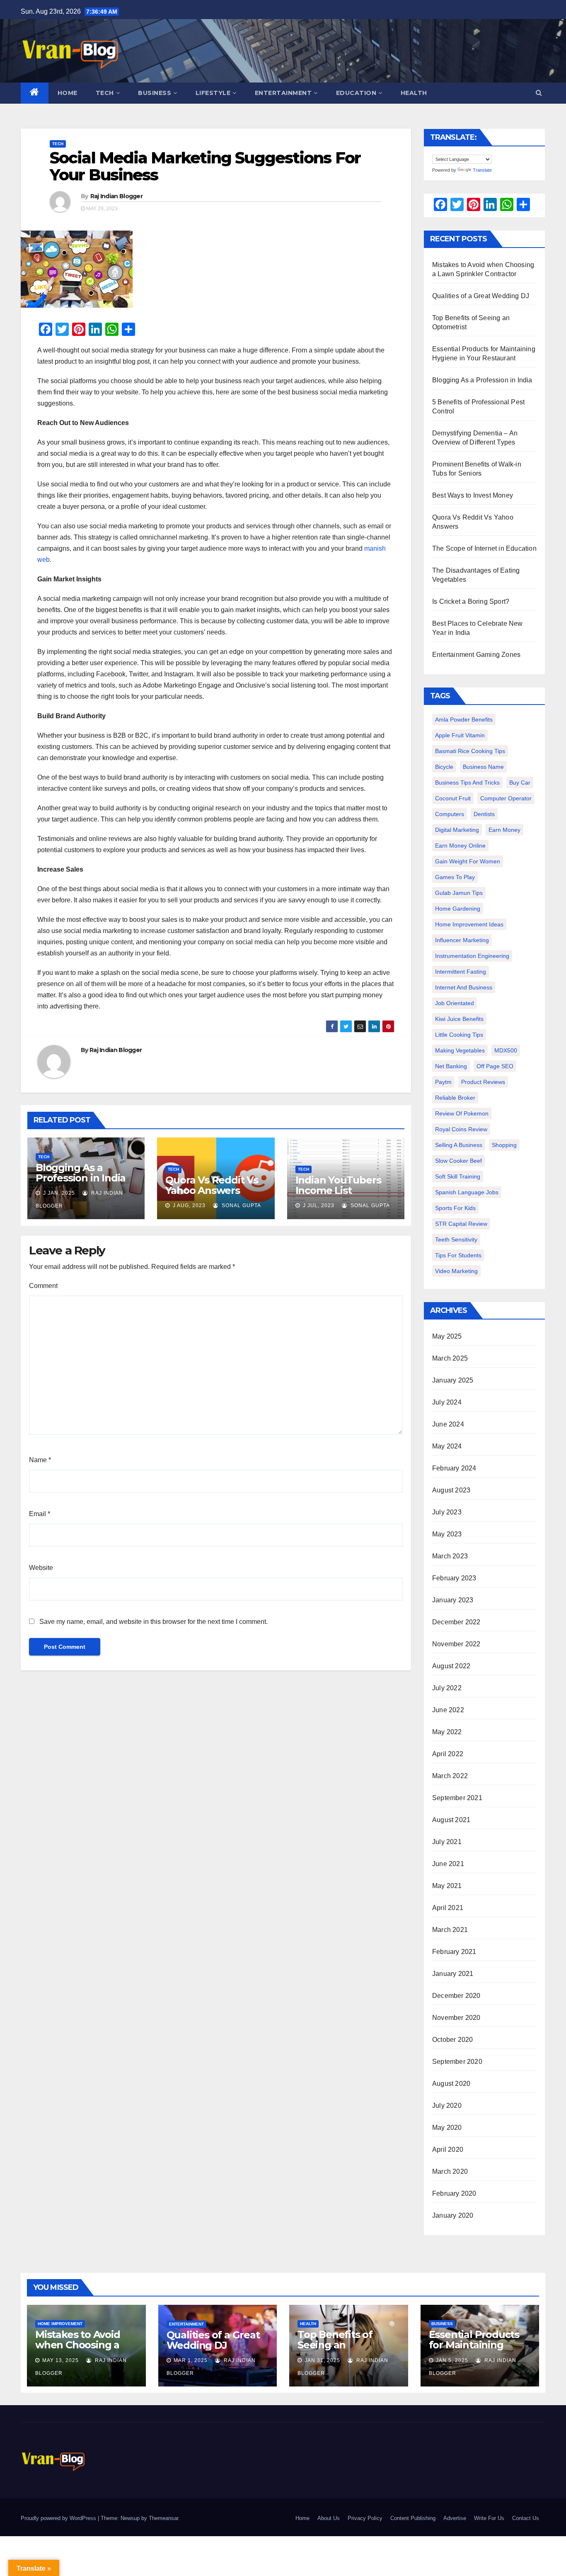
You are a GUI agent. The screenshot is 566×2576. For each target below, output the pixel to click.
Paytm (443, 1082)
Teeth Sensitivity (456, 1239)
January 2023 (453, 1600)
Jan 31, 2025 (322, 2360)
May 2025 (447, 1336)
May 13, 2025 (60, 2360)
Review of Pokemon (462, 1113)
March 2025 (450, 1358)
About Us (329, 2518)
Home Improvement (60, 2324)
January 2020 (453, 2215)
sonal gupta (241, 1205)
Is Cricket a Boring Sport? (471, 601)
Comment (43, 1286)
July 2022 (447, 1688)
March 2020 (450, 2171)
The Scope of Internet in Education (484, 548)
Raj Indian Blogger (116, 196)
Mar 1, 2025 (191, 2360)
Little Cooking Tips (459, 1035)
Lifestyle (213, 93)
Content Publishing (413, 2518)
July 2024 (447, 1402)
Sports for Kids (455, 1208)
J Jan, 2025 (58, 1193)
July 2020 (447, 2106)
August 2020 (451, 2084)
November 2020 (456, 2018)
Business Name (483, 767)
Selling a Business (459, 1145)
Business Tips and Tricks (467, 783)
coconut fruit (453, 798)
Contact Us (526, 2518)
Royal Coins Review (461, 1129)
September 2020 (457, 2062)
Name (40, 1460)
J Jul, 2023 (318, 1205)
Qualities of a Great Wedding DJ (481, 296)
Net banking (451, 1066)
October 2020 (452, 2040)
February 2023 (454, 1578)
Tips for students (458, 1255)
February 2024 (454, 1468)
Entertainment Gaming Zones (476, 655)
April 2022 (448, 1754)
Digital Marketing (457, 830)
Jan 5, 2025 (452, 2360)
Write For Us (489, 2518)
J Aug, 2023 (188, 1205)
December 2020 (456, 1996)
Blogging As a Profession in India (81, 1173)
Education (356, 93)
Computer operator (506, 798)
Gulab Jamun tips (459, 893)
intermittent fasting (461, 972)
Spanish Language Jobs (467, 1192)
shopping (504, 1145)
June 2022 (448, 1710)
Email (40, 1514)
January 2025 (453, 1380)
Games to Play (455, 877)
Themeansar (163, 2518)
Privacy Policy (365, 2518)
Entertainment (283, 93)
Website (41, 1568)
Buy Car (520, 783)
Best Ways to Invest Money (473, 495)
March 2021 (450, 1930)
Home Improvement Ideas (469, 924)
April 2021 (448, 1908)
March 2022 (450, 1776)
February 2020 (454, 2193)
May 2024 (447, 1446)
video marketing (456, 1271)
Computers (450, 814)
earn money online (460, 846)
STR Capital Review (461, 1224)
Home (68, 93)
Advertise (455, 2518)
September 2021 (457, 1798)
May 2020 (447, 2128)
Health (414, 93)
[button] (539, 93)
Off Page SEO (495, 1066)
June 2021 (448, 1864)
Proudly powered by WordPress (59, 2518)
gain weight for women (468, 861)
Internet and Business (464, 987)
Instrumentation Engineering (472, 956)
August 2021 (451, 1820)
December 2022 (456, 1622)
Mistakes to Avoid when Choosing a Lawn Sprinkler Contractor (78, 2350)
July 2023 (447, 1512)
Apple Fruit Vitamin (460, 735)
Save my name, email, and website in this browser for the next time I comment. (154, 1622)
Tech (105, 93)
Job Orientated (455, 1003)
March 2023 (450, 1556)
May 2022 (447, 1732)
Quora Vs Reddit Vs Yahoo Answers (212, 1185)
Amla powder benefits (464, 719)
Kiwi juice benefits (459, 1019)
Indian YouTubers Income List (338, 1185)
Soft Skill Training (458, 1176)
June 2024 (448, 1424)
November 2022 (456, 1644)
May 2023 (447, 1534)
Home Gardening (458, 909)
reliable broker (455, 1098)
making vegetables (460, 1050)
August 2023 (451, 1490)
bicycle (444, 767)
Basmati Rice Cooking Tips (470, 751)
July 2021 (447, 1842)
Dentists (484, 814)
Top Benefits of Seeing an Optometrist (335, 2345)
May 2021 (447, 1886)
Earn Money (504, 830)
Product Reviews (483, 1082)
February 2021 (454, 1952)
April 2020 (448, 2150)
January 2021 (453, 1974)
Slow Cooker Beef (458, 1161)
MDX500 (506, 1050)
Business (155, 93)
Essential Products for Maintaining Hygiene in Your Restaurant (474, 2350)
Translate (482, 170)
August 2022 (451, 1666)
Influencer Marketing (462, 940)
